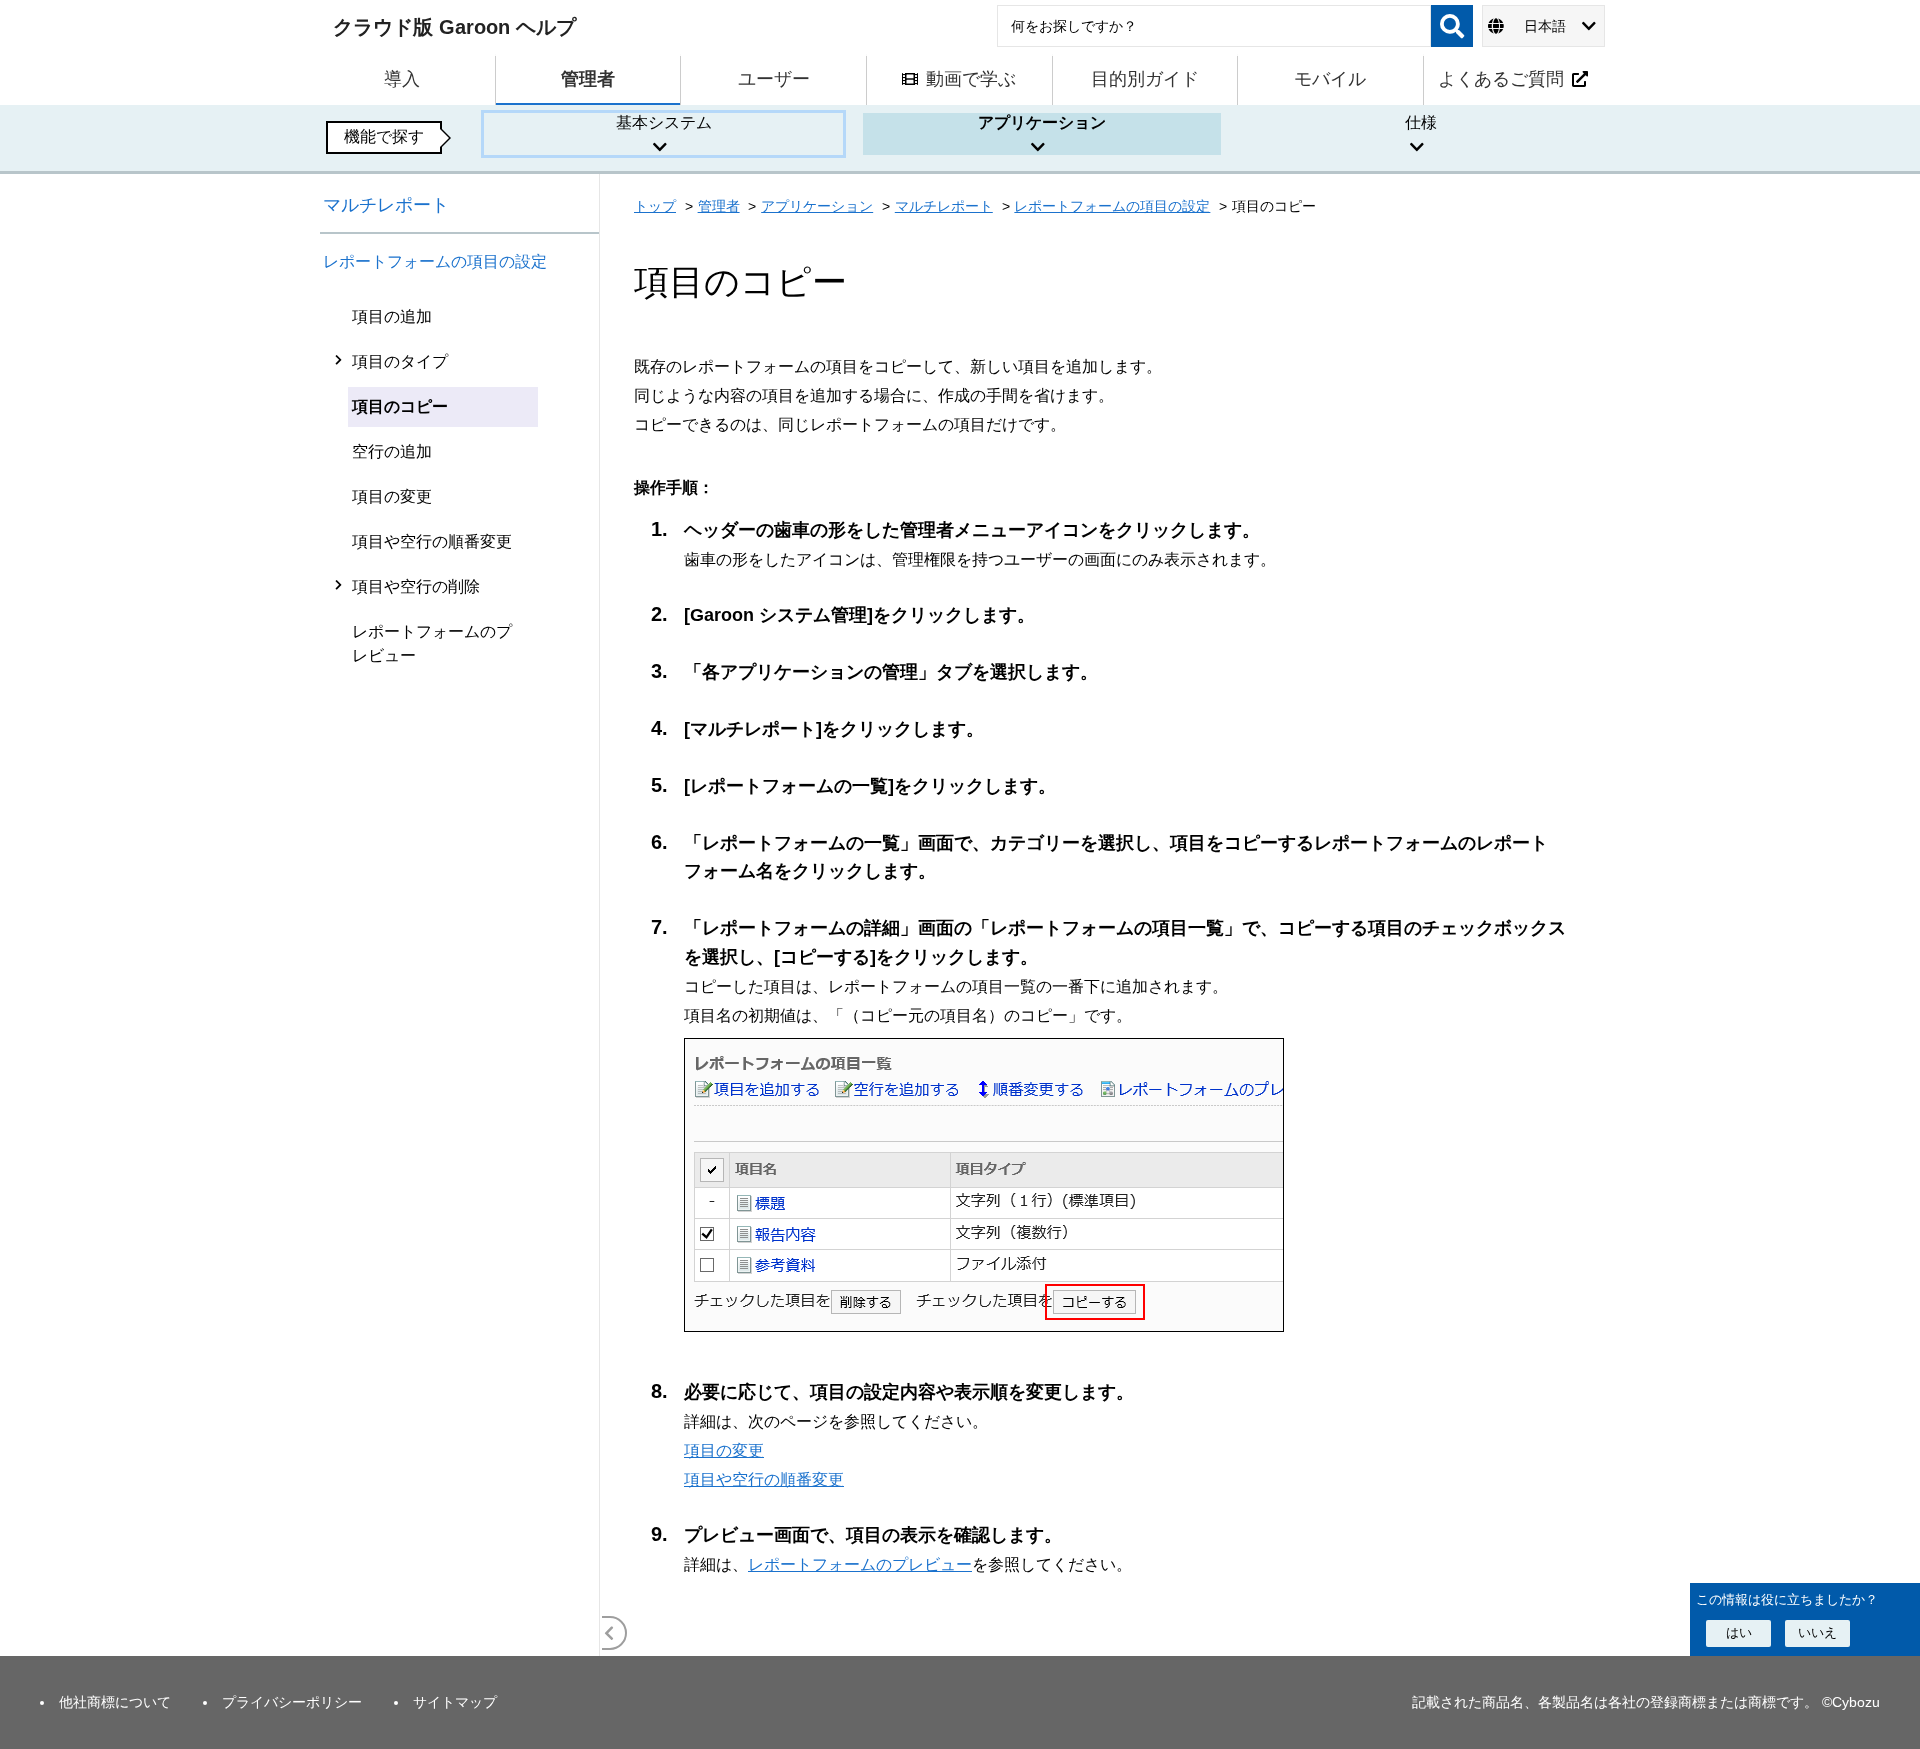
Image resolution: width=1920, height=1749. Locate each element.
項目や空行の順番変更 (764, 1479)
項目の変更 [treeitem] (392, 496)
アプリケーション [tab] (1042, 122)
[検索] (1452, 26)
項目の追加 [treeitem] (392, 316)
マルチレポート (386, 205)
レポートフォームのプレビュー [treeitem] (432, 643)
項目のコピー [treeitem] (400, 406)
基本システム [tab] (664, 122)
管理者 (719, 206)
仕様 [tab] (1421, 122)
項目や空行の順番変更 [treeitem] (432, 541)
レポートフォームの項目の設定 (435, 261)
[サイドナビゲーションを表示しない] (610, 1633)
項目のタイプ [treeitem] (400, 361)
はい (1739, 1631)
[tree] (460, 975)
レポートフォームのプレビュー (860, 1564)
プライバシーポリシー (292, 1702)
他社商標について (115, 1702)
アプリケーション (817, 206)
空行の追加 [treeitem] (392, 451)
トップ (655, 206)
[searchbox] (1214, 26)
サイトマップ (455, 1702)
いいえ (1817, 1631)
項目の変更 (724, 1450)
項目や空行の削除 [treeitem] (416, 586)
